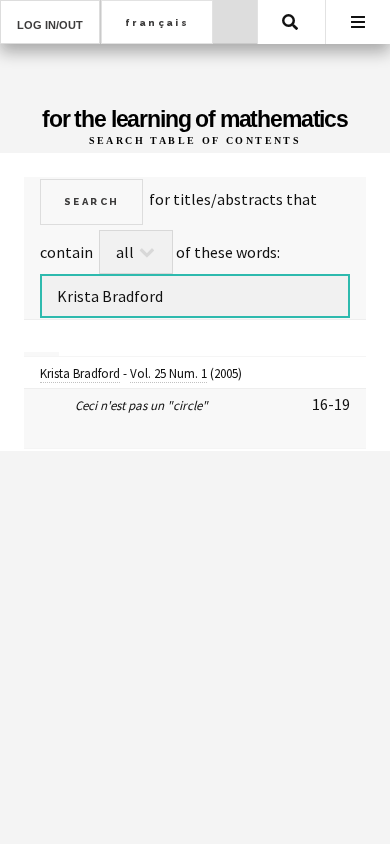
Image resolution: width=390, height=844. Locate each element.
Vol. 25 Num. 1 (168, 373)
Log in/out (50, 25)
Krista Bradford (80, 373)
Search (290, 22)
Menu (358, 22)
